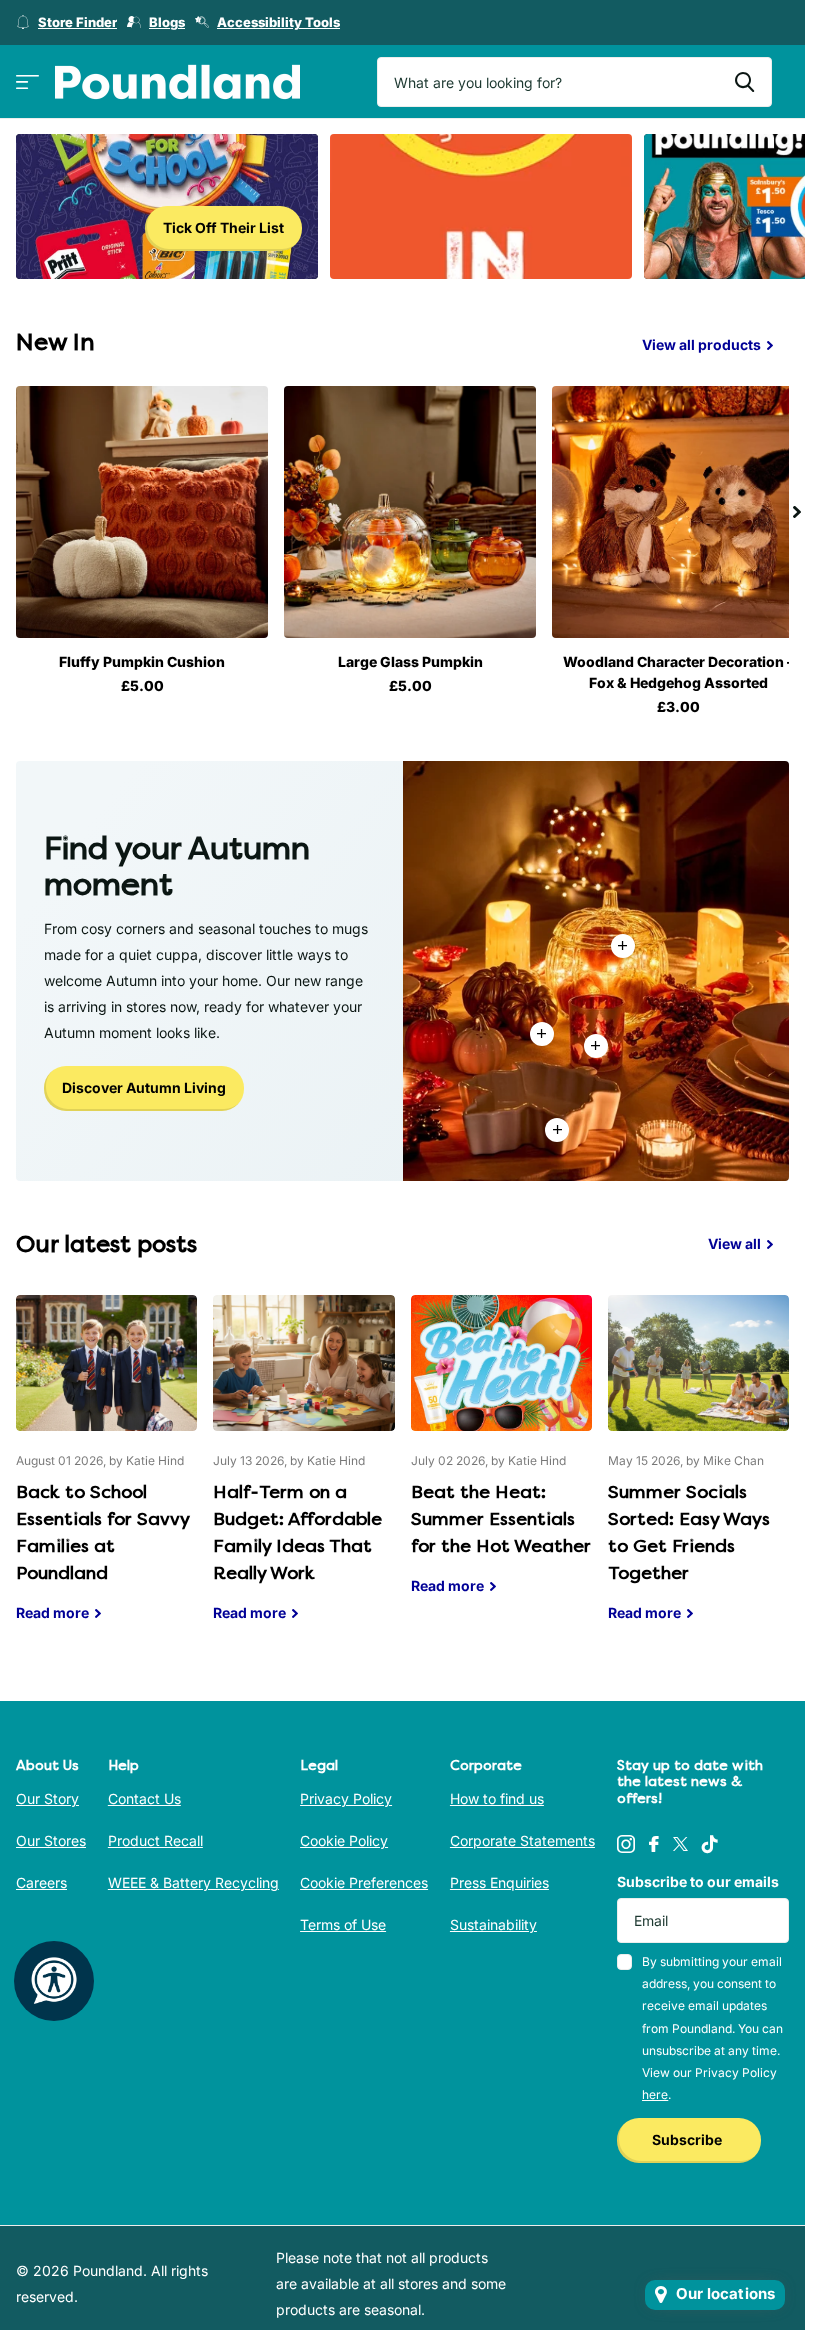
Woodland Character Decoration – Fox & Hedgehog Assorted (665, 667)
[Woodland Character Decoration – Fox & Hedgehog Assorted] (665, 509)
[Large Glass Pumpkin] (402, 509)
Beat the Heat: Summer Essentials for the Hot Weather (501, 1455)
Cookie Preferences (364, 1877)
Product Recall (155, 1835)
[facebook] (654, 1839)
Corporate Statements (522, 1835)
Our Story (47, 1793)
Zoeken (744, 82)
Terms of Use (343, 1919)
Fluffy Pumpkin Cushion (140, 656)
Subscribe (688, 2134)
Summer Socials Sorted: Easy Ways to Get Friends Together (698, 1468)
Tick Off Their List (223, 227)
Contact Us (144, 1793)
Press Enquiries (499, 1877)
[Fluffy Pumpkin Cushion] (139, 509)
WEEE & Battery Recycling (193, 1877)
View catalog (27, 82)
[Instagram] (626, 1839)
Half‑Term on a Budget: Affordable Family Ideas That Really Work (303, 1468)
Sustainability (493, 1919)
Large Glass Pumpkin (402, 656)
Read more (596, 1041)
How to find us (497, 1793)
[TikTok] (710, 1839)
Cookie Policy (344, 1835)
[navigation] (797, 509)
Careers (41, 1877)
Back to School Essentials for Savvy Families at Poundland (106, 1468)
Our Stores (51, 1835)
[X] (680, 1839)
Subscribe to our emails (698, 1876)
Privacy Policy (346, 1793)
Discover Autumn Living (144, 1082)
